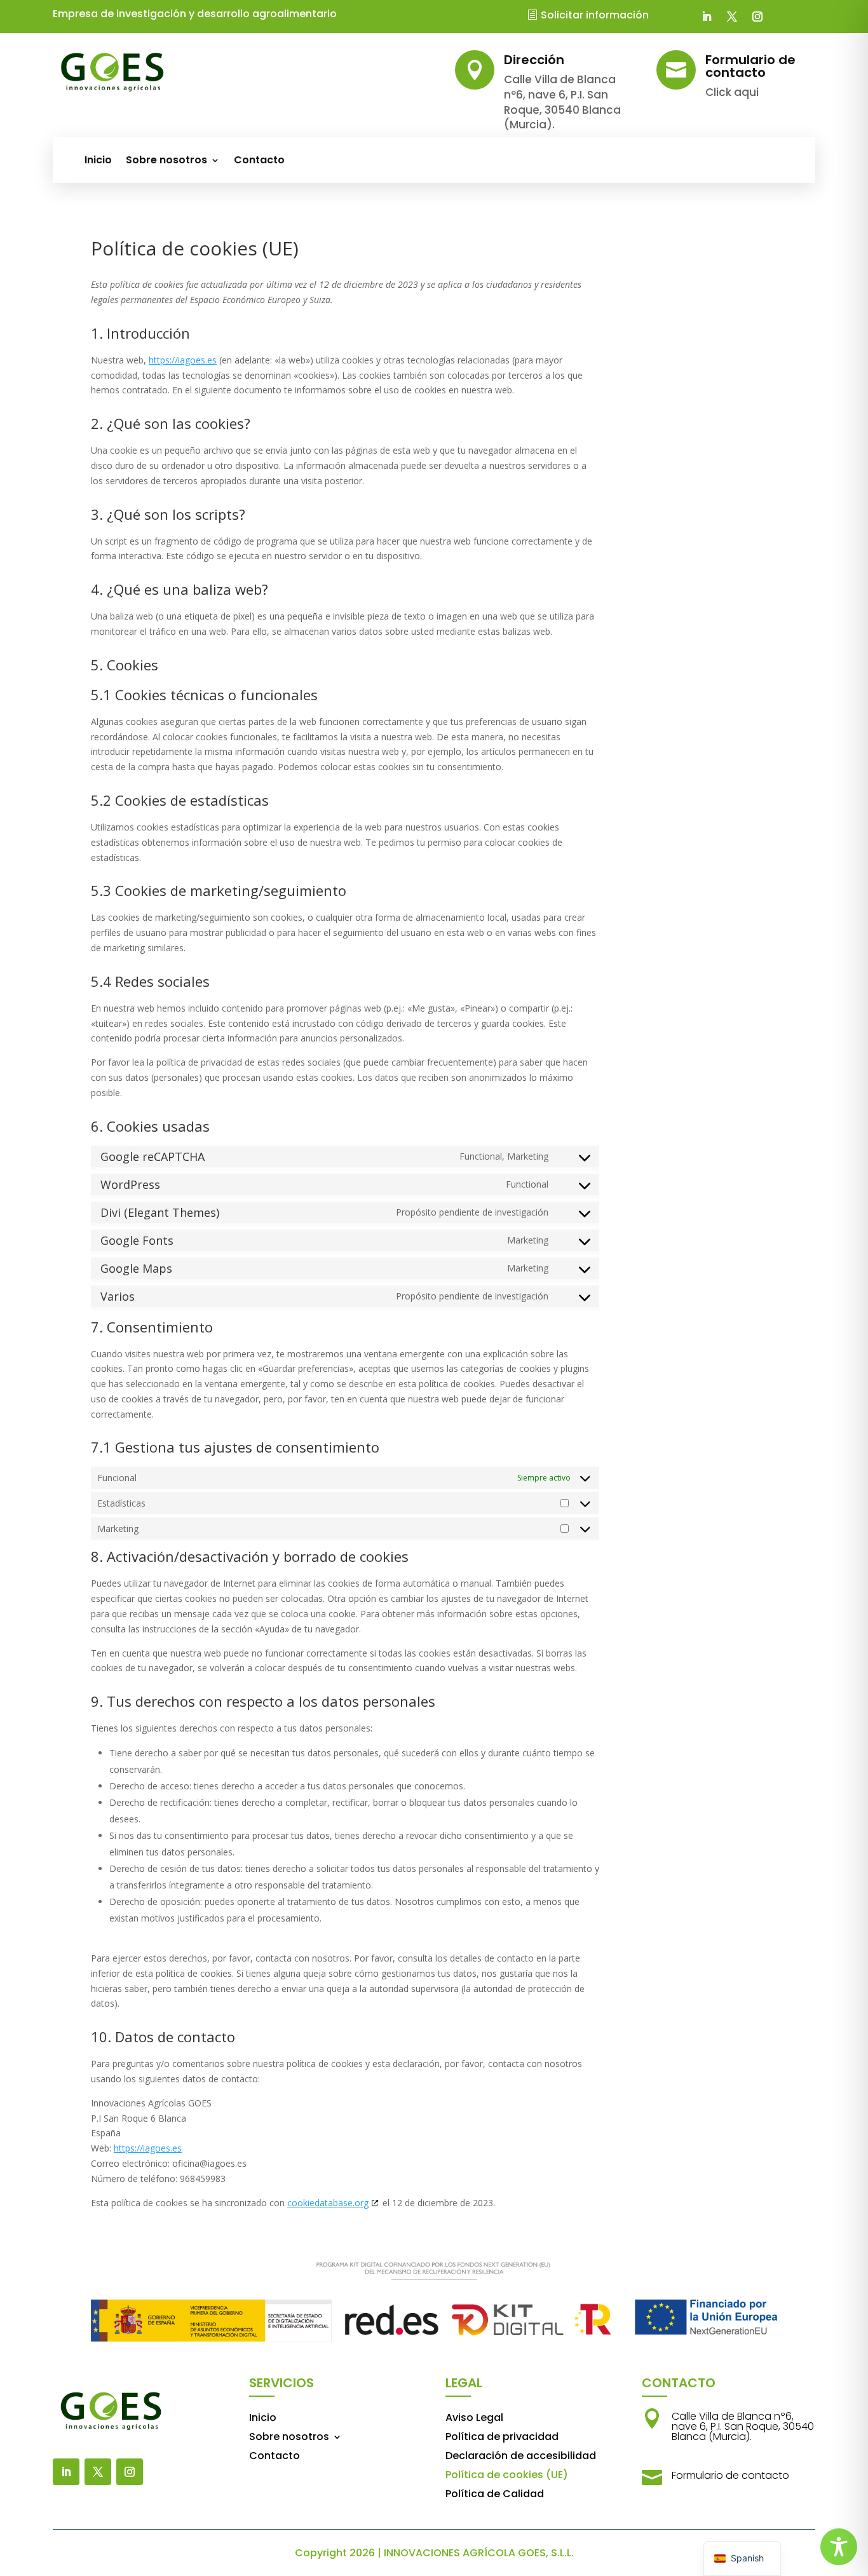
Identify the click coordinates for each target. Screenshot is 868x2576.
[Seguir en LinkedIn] (707, 17)
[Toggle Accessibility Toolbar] (839, 2547)
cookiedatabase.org (328, 2203)
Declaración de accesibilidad (521, 2457)
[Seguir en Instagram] (757, 17)
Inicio (98, 161)
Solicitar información (595, 15)
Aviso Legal (474, 2419)
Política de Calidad (495, 2495)
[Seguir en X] (732, 17)
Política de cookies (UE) (507, 2476)
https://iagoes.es (183, 360)
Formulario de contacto (730, 2475)
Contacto (259, 161)
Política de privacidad (502, 2438)
